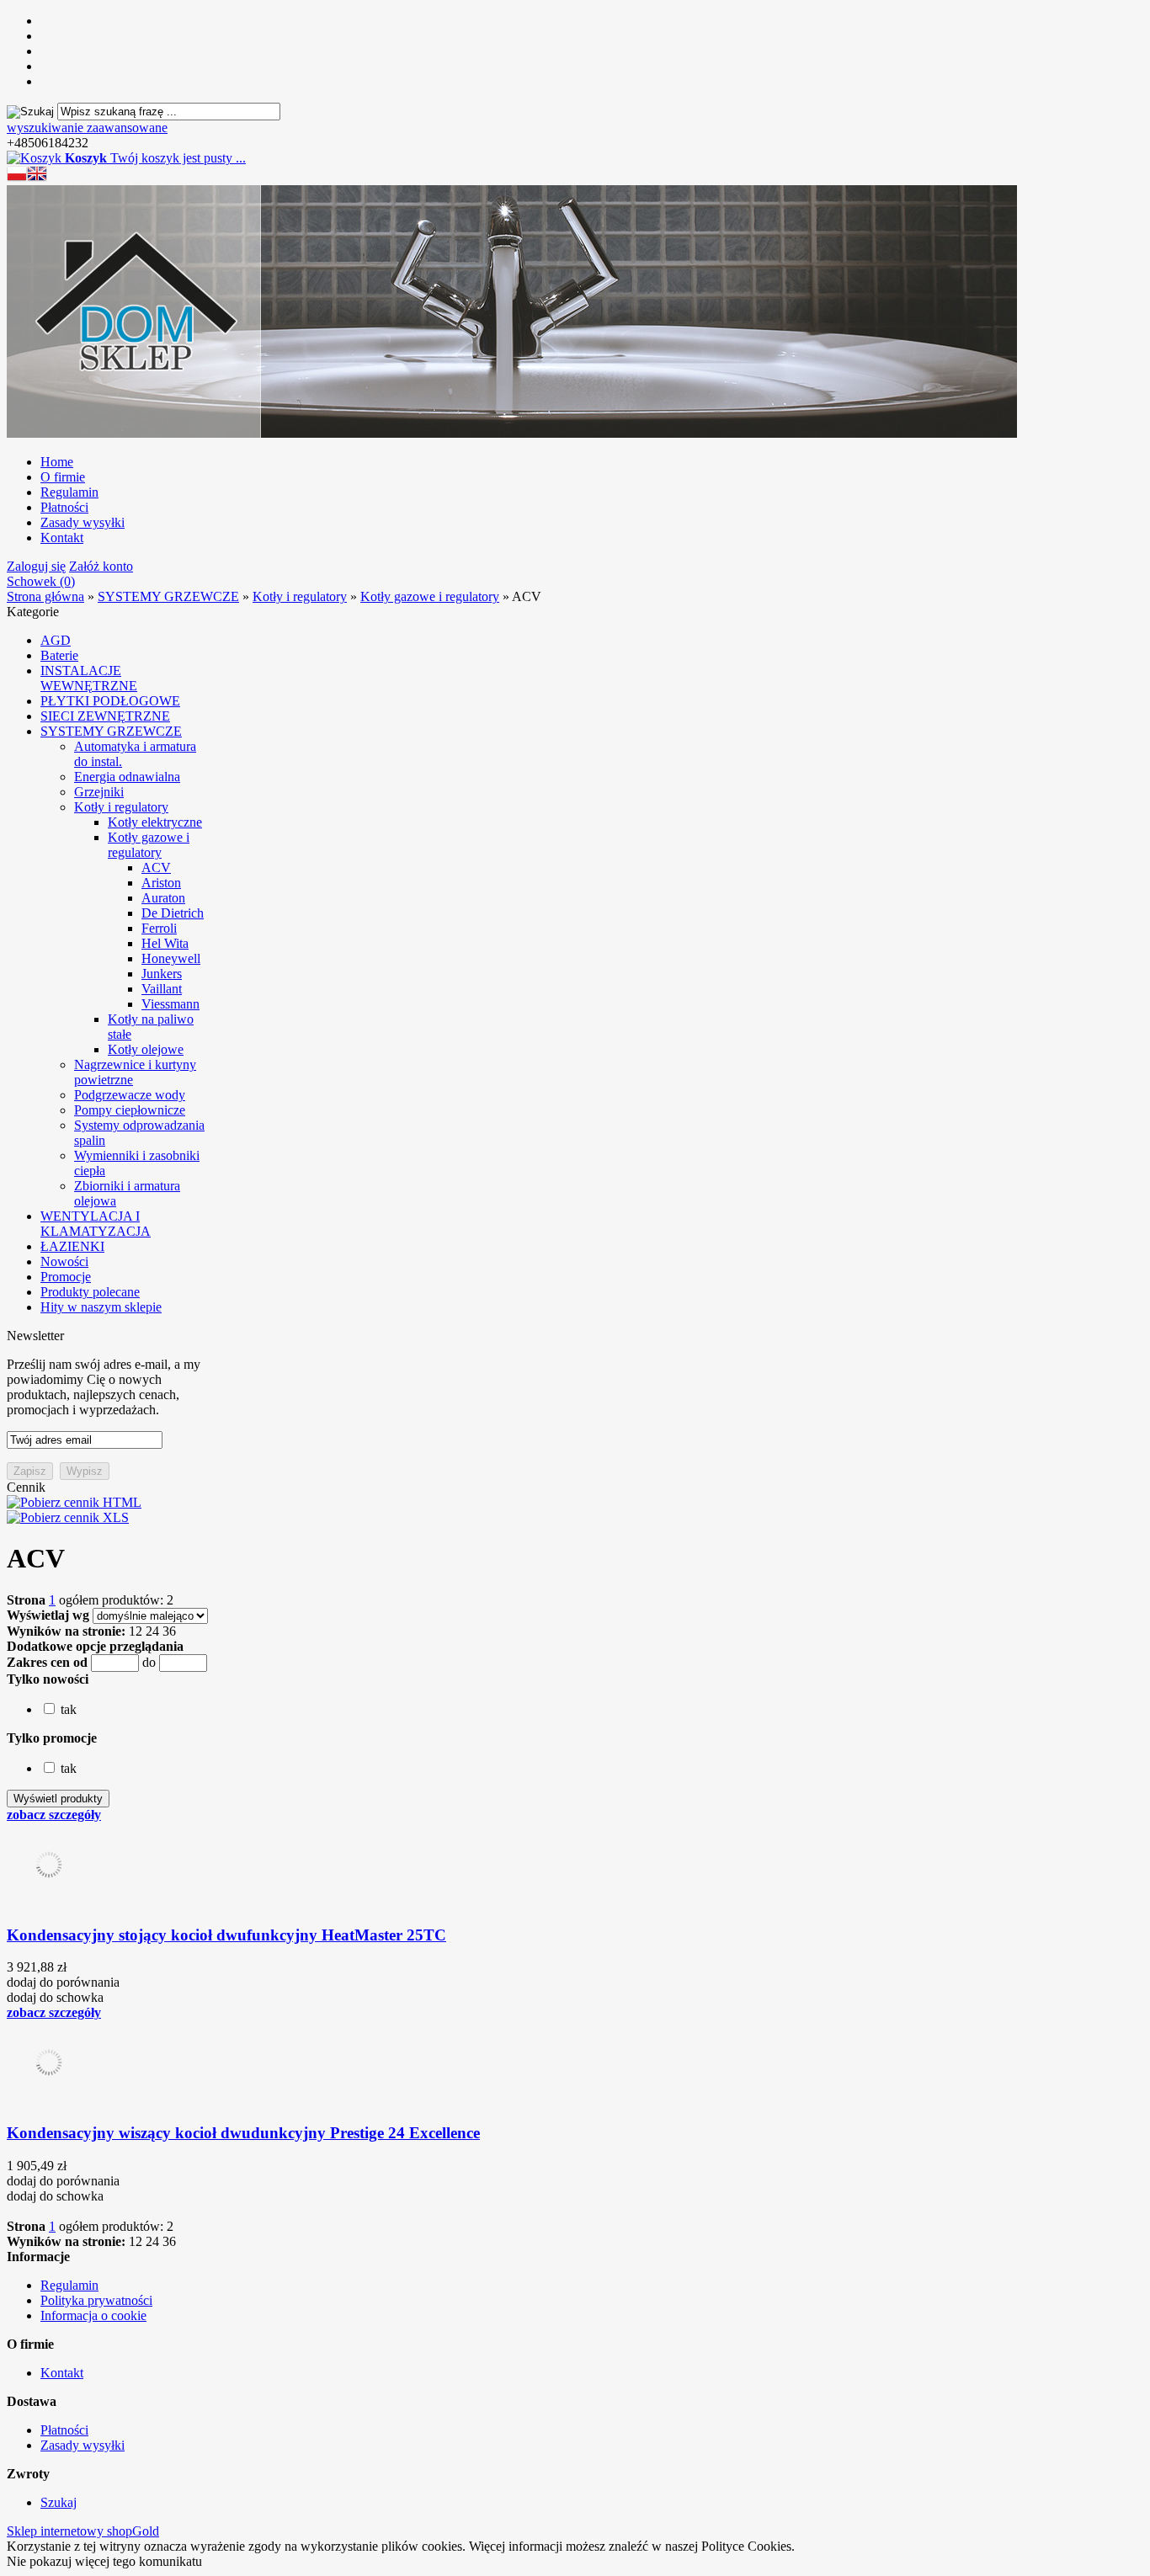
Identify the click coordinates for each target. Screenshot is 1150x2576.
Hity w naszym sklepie (101, 1307)
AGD (56, 640)
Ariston (161, 883)
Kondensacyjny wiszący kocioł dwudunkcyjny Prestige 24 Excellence (243, 2133)
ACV (156, 868)
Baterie (59, 655)
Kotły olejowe (146, 1049)
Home (57, 462)
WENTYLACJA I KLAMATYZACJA (96, 1224)
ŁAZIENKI (72, 1246)
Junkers (162, 974)
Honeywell (171, 958)
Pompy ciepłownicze (130, 1110)
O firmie (63, 477)
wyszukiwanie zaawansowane (87, 128)
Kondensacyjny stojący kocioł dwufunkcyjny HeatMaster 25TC (226, 1935)
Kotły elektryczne (155, 822)
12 (136, 1631)
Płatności (64, 507)
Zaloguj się (36, 566)
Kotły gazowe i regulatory (149, 845)
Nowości (64, 1261)
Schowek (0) (41, 581)
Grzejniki (99, 792)
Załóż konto (101, 566)
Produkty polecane (90, 1292)
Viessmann (170, 1004)
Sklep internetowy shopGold (83, 2531)
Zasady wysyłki (83, 522)
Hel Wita (165, 943)
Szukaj (59, 2502)
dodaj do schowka (55, 1997)
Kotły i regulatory (121, 807)
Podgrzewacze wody (130, 1095)
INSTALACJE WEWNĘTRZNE (89, 678)
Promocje (66, 1277)
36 (169, 1631)
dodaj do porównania (63, 1982)
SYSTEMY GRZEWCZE (111, 731)
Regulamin (69, 492)
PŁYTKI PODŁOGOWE (110, 701)
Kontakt (62, 538)
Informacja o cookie (93, 2315)
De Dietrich (173, 913)
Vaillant (162, 989)
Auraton (163, 898)
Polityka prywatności (96, 2300)
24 (152, 1631)
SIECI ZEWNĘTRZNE (105, 716)
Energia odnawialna (127, 777)
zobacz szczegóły (54, 1815)
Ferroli (159, 928)
